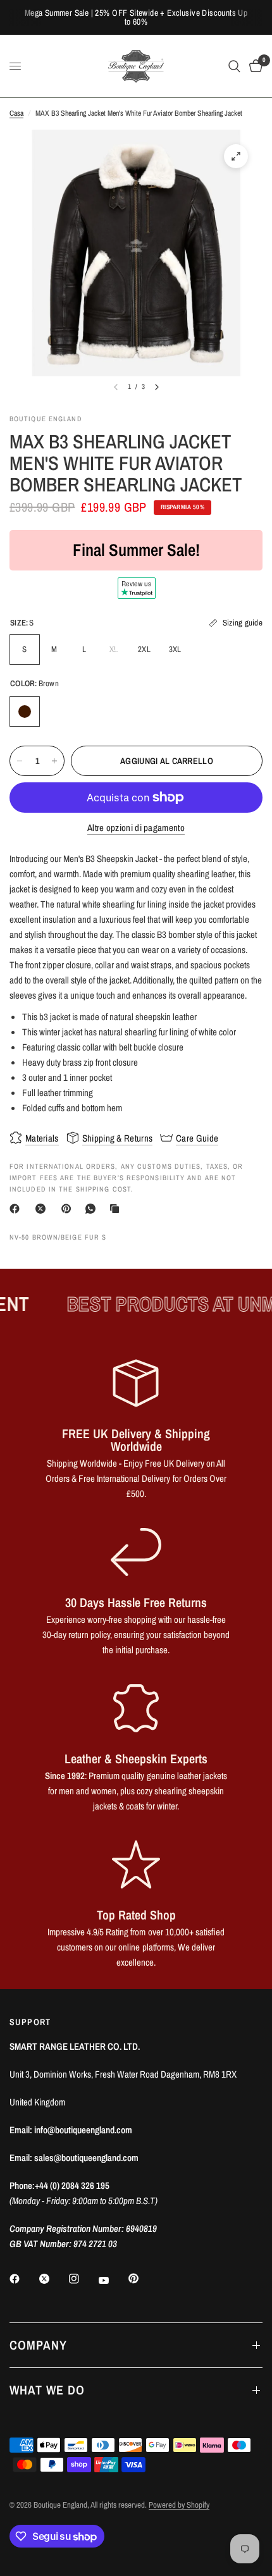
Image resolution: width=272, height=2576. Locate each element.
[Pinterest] (69, 1209)
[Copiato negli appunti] (117, 1209)
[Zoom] (236, 156)
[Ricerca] (234, 66)
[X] (43, 1209)
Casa (16, 113)
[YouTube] (113, 2280)
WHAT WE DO (47, 2390)
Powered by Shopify (179, 2505)
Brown (25, 712)
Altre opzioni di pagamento (136, 828)
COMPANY (38, 2345)
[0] (254, 66)
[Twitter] (53, 2279)
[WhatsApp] (93, 1209)
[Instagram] (83, 2279)
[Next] (157, 387)
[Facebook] (17, 1209)
